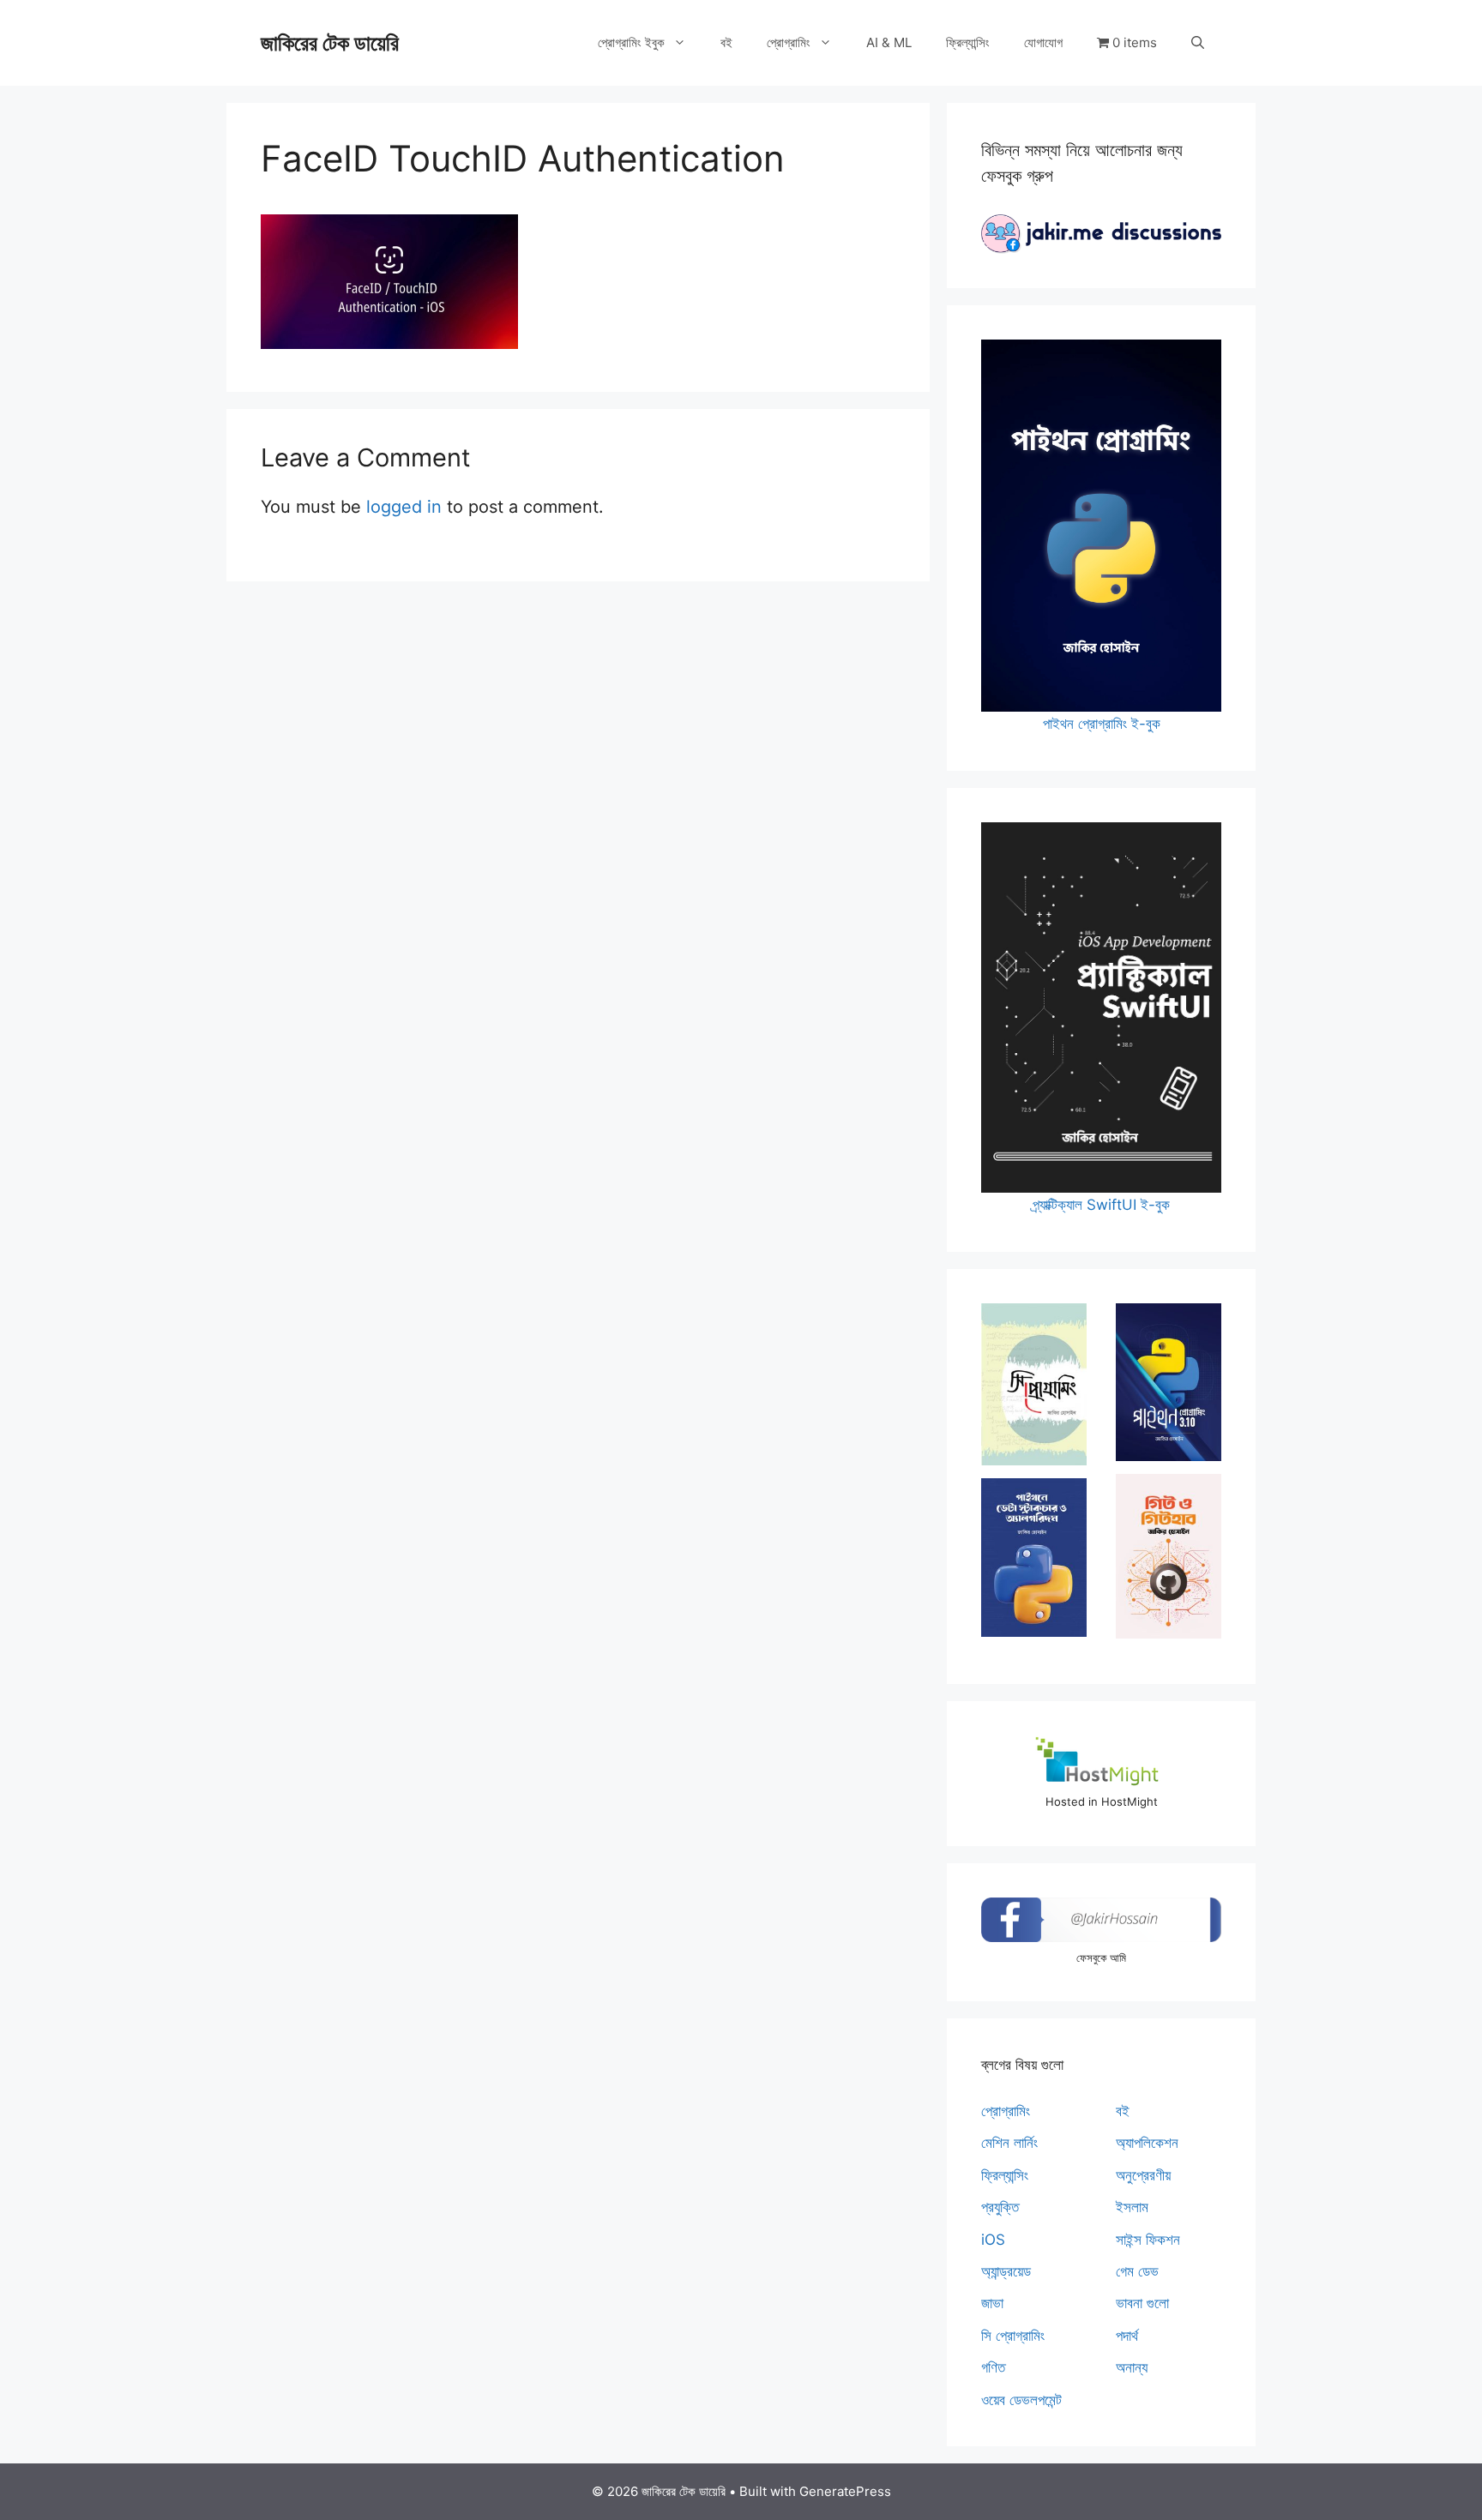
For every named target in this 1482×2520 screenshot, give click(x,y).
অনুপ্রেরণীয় (1143, 2175)
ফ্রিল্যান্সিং (968, 42)
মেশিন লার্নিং (1009, 2143)
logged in (404, 507)
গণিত (993, 2367)
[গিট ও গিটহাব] (1169, 1556)
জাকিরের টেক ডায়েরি (330, 43)
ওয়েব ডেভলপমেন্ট (1021, 2400)
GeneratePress (845, 2491)
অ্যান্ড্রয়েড (1006, 2271)
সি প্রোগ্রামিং (1013, 2336)
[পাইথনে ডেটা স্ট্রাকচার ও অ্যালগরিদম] (1034, 1558)
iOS (993, 2240)
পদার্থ (1127, 2336)
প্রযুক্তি (1000, 2207)
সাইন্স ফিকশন (1148, 2240)
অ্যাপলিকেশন (1147, 2143)
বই (726, 42)
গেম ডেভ (1137, 2271)
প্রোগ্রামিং (789, 42)
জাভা (992, 2303)
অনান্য (1132, 2367)
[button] (1198, 43)
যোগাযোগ (1043, 42)
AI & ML (889, 42)
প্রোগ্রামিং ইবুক (631, 42)
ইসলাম (1132, 2207)
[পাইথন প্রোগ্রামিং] (1169, 1382)
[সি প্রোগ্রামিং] (1034, 1384)
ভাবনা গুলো (1142, 2303)
